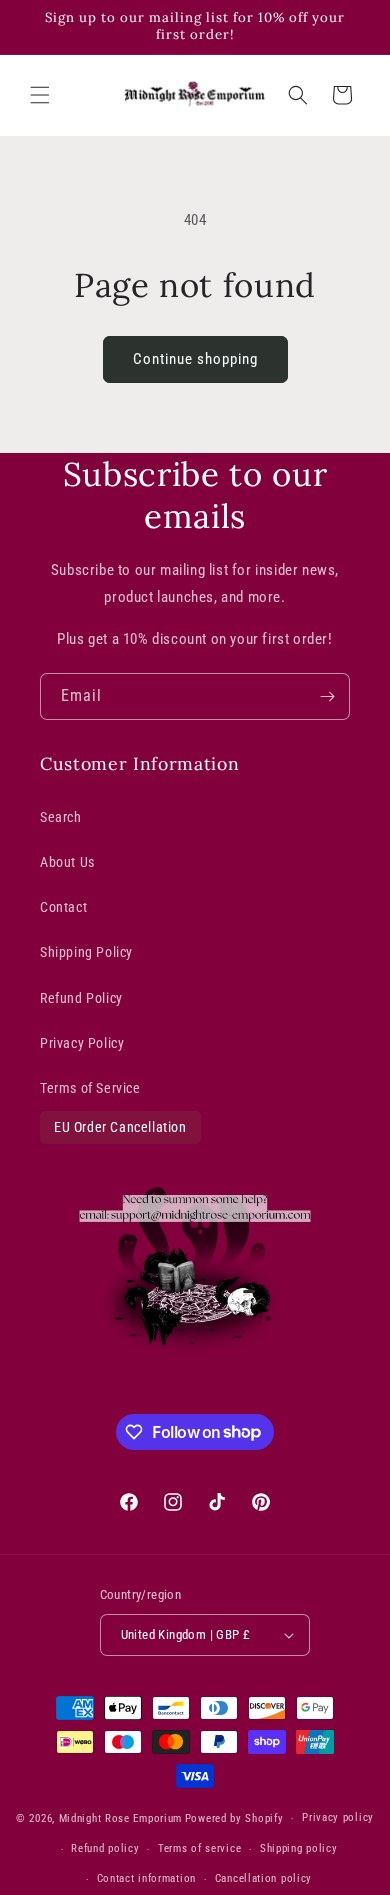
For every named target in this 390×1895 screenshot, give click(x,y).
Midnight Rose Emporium (120, 1818)
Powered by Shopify (234, 1818)
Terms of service (199, 1848)
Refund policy (105, 1848)
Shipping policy (299, 1848)
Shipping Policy (86, 952)
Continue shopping (195, 359)
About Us (67, 862)
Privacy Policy (82, 1043)
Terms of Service (90, 1088)
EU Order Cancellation (120, 1127)
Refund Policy (81, 998)
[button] (40, 95)
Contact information (146, 1878)
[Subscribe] (327, 696)
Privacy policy (338, 1817)
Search (61, 817)
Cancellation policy (263, 1878)
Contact (63, 907)
